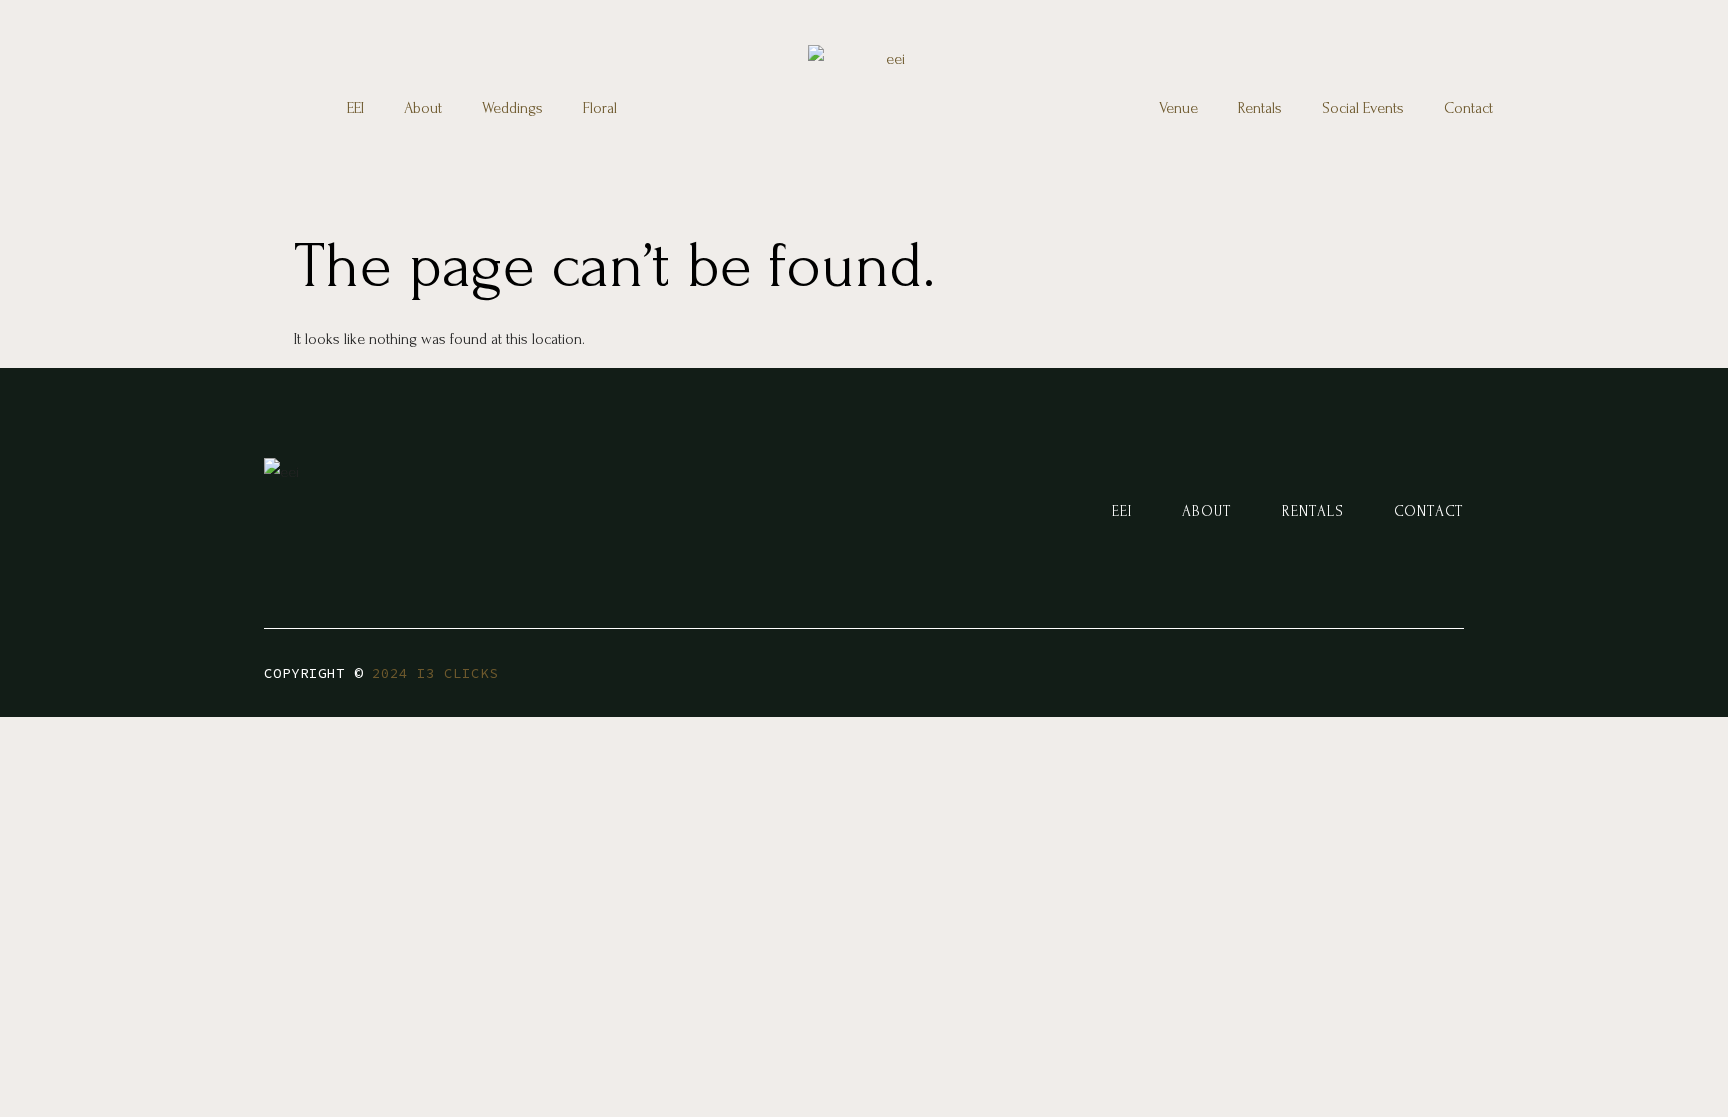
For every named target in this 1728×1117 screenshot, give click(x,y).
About (423, 108)
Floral (600, 108)
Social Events (1363, 108)
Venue (1178, 108)
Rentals (1260, 108)
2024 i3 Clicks (435, 673)
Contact (1468, 108)
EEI (355, 108)
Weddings (512, 108)
